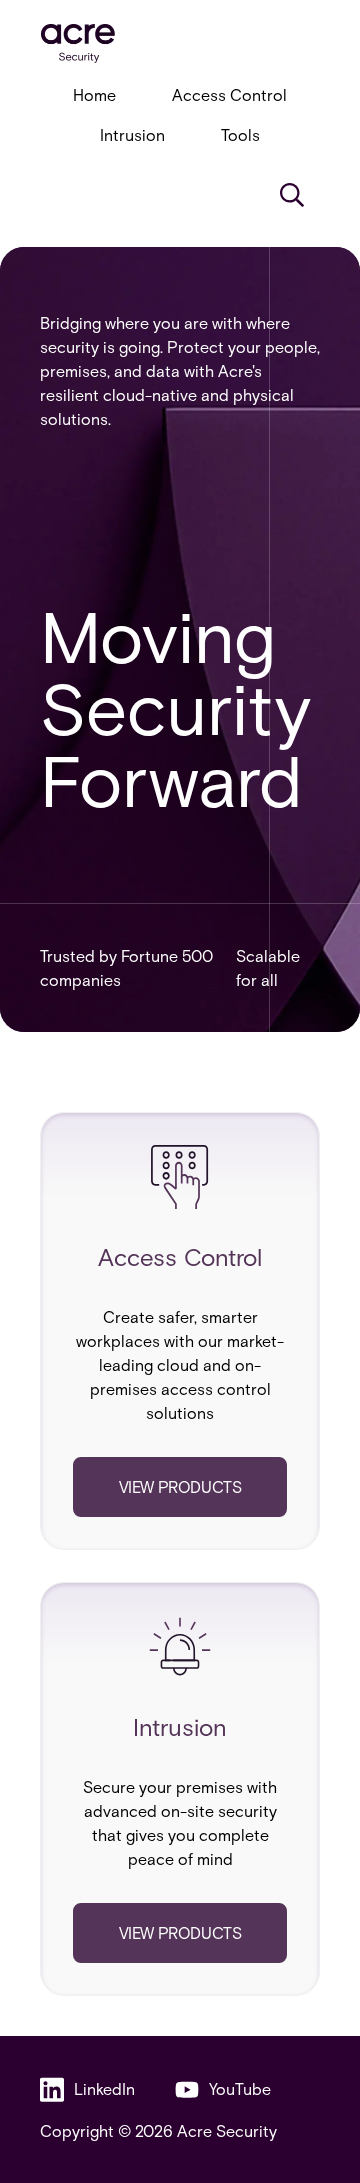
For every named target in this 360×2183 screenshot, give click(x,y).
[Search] (292, 195)
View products (180, 1486)
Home (94, 94)
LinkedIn (104, 2088)
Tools (240, 134)
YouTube (240, 2088)
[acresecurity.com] (180, 43)
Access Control (229, 94)
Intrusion (132, 134)
